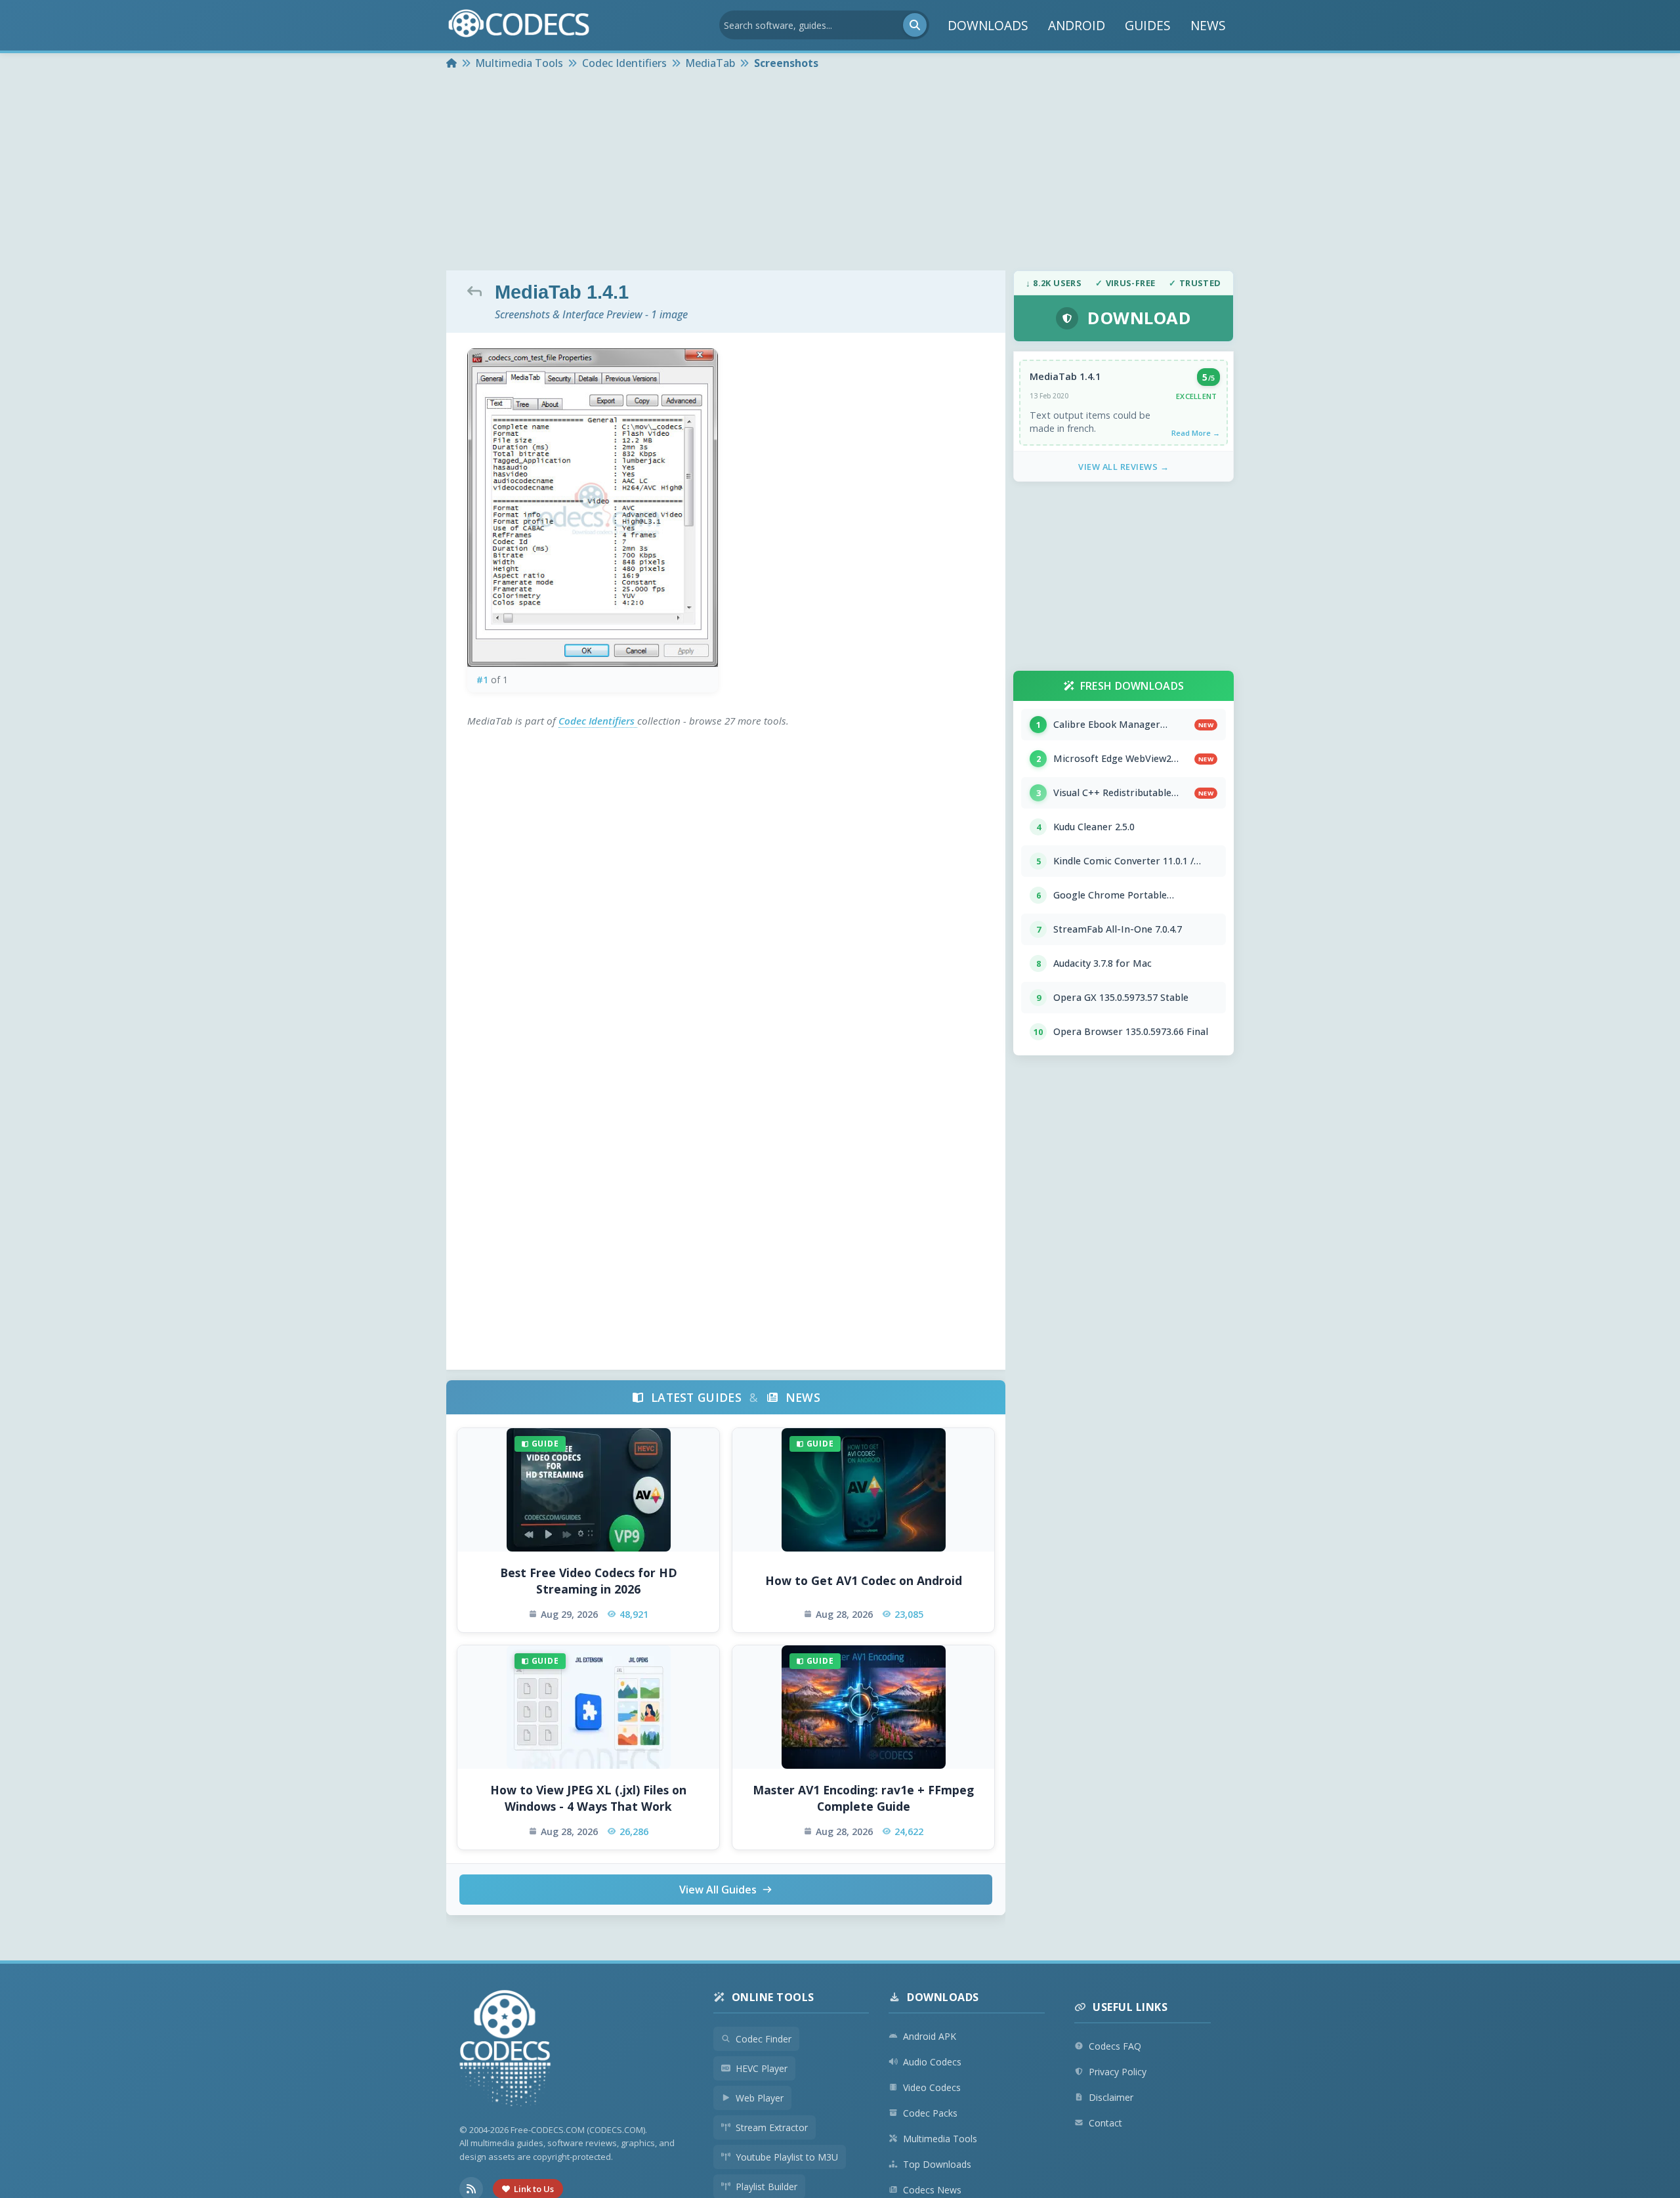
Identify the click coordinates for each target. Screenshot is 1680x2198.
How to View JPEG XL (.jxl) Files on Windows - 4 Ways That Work (588, 1798)
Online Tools (773, 1997)
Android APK (930, 2036)
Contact (1105, 2123)
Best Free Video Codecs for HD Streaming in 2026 (589, 1581)
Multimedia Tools (940, 2139)
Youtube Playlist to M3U (787, 2157)
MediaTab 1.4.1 (1065, 376)
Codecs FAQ (1115, 2046)
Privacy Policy (1118, 2072)
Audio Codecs (932, 2062)
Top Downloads (937, 2164)
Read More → (1196, 433)
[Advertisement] (840, 172)
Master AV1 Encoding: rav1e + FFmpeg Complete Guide (863, 1798)
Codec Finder (764, 2039)
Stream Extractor (772, 2127)
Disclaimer (1111, 2097)
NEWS (1208, 25)
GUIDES (1148, 25)
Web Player (760, 2098)
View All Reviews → (1123, 467)
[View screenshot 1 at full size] (593, 508)
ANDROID (1077, 25)
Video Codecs (932, 2087)
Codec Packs (930, 2113)
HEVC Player (762, 2068)
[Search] (915, 25)
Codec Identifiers (598, 721)
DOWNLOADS (988, 25)
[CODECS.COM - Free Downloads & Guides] (505, 2050)
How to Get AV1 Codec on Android (864, 1580)
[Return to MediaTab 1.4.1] (478, 291)
